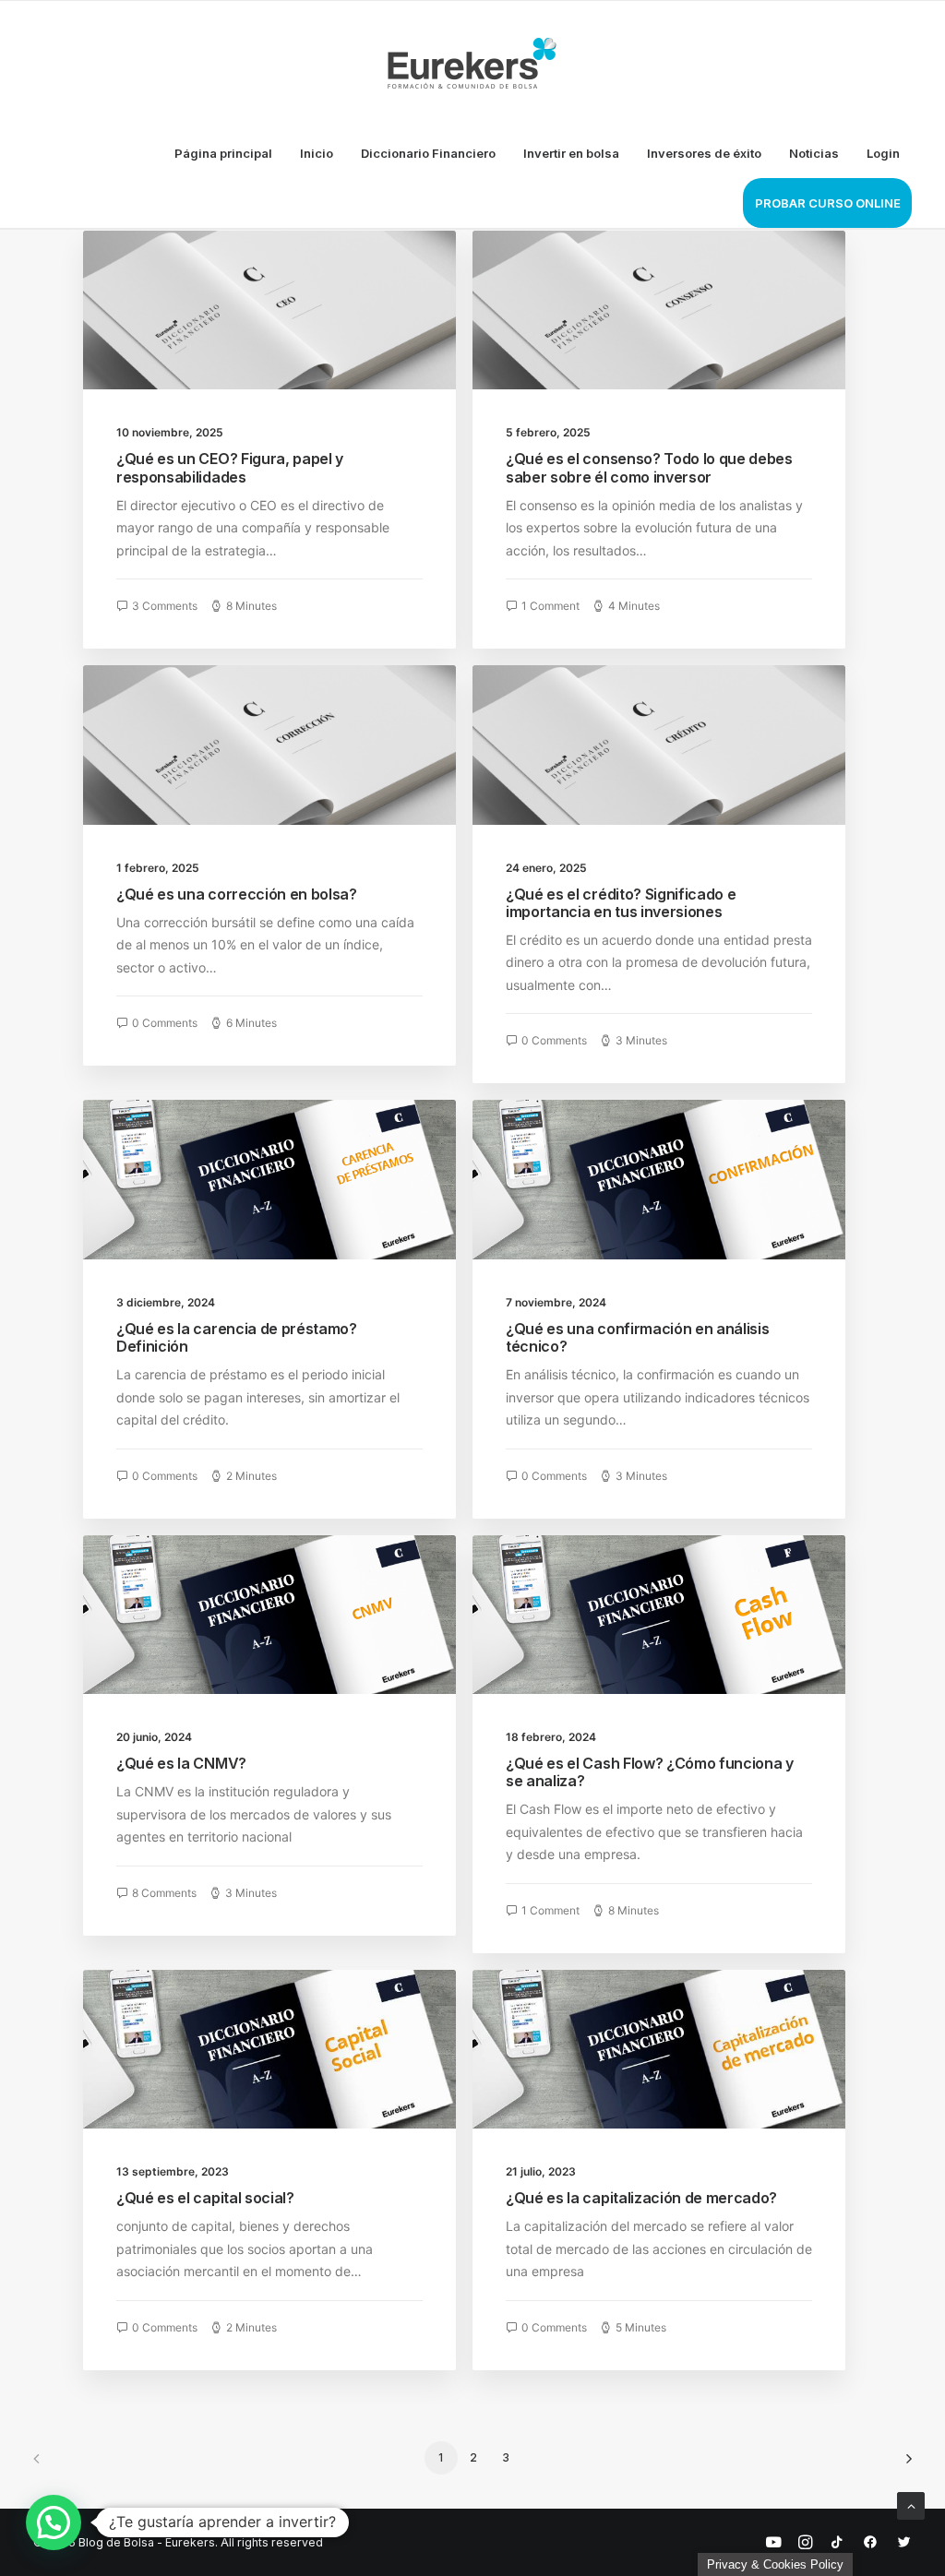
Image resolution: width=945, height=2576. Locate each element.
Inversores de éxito (704, 153)
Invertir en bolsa (571, 153)
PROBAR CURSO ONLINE (828, 203)
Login (883, 153)
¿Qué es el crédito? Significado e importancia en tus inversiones (621, 903)
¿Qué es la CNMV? (181, 1763)
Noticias (814, 153)
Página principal (223, 153)
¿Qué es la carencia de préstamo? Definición (237, 1337)
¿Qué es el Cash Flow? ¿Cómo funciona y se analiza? (650, 1772)
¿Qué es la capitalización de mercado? (641, 2198)
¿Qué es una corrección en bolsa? (237, 894)
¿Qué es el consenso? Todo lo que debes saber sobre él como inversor (649, 467)
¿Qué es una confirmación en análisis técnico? (637, 1337)
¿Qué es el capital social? (205, 2198)
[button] (54, 2522)
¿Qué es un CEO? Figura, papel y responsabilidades (230, 467)
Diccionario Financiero (428, 153)
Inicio (317, 153)
